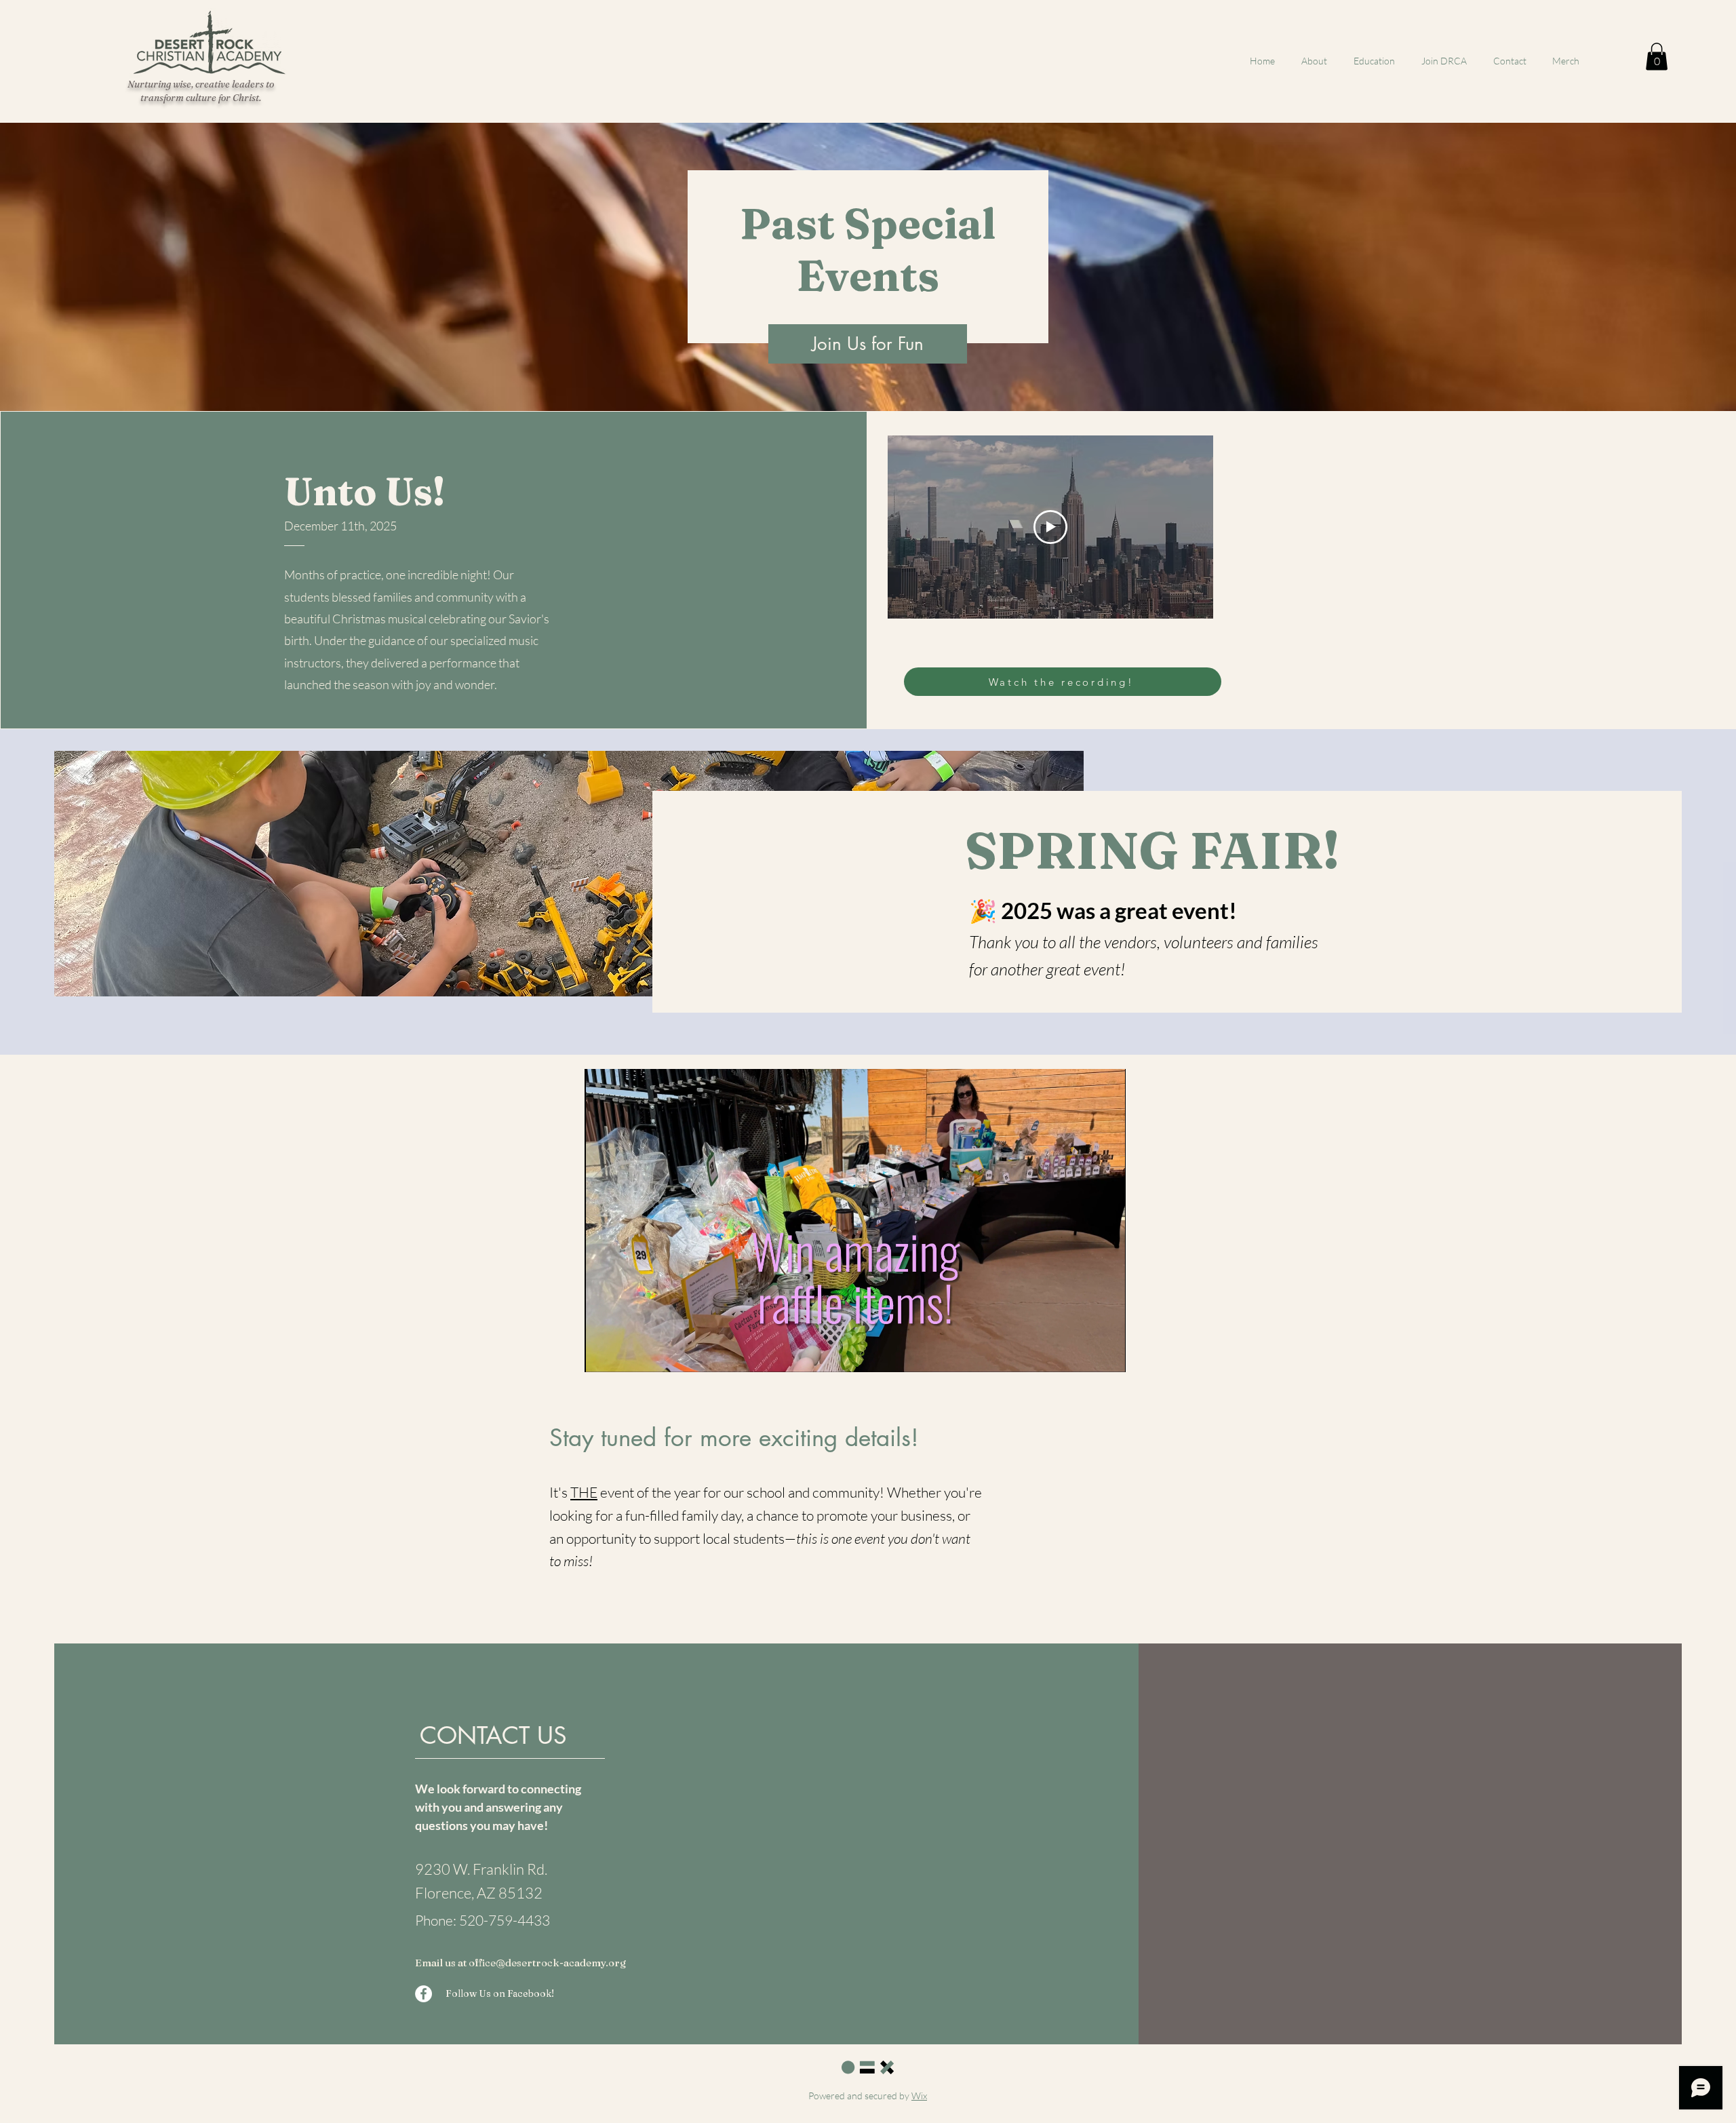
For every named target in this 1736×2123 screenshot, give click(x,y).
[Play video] (1050, 527)
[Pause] (602, 1354)
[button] (1657, 57)
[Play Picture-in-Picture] (1084, 1354)
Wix (919, 2096)
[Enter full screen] (1107, 1354)
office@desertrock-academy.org (547, 1963)
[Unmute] (625, 1354)
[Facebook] (423, 1994)
